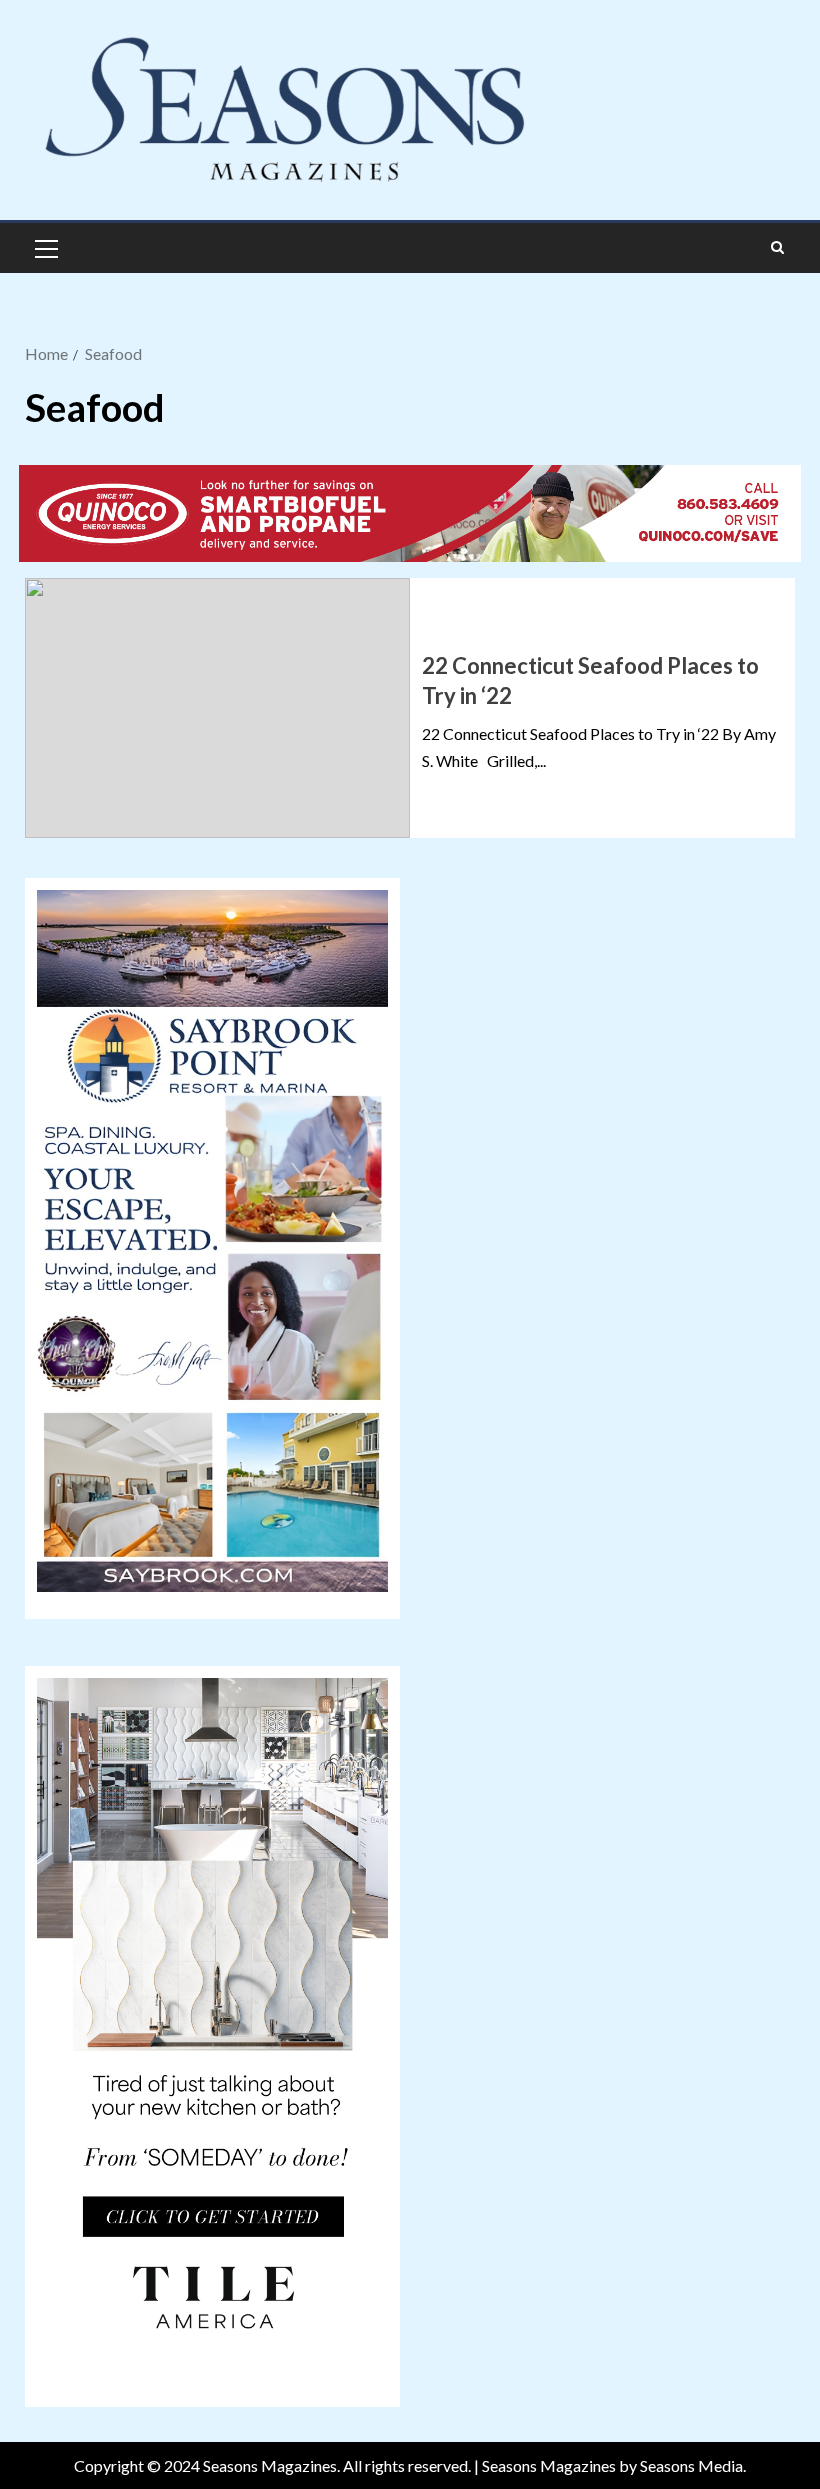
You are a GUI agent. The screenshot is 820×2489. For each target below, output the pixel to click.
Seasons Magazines (549, 2465)
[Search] (777, 248)
